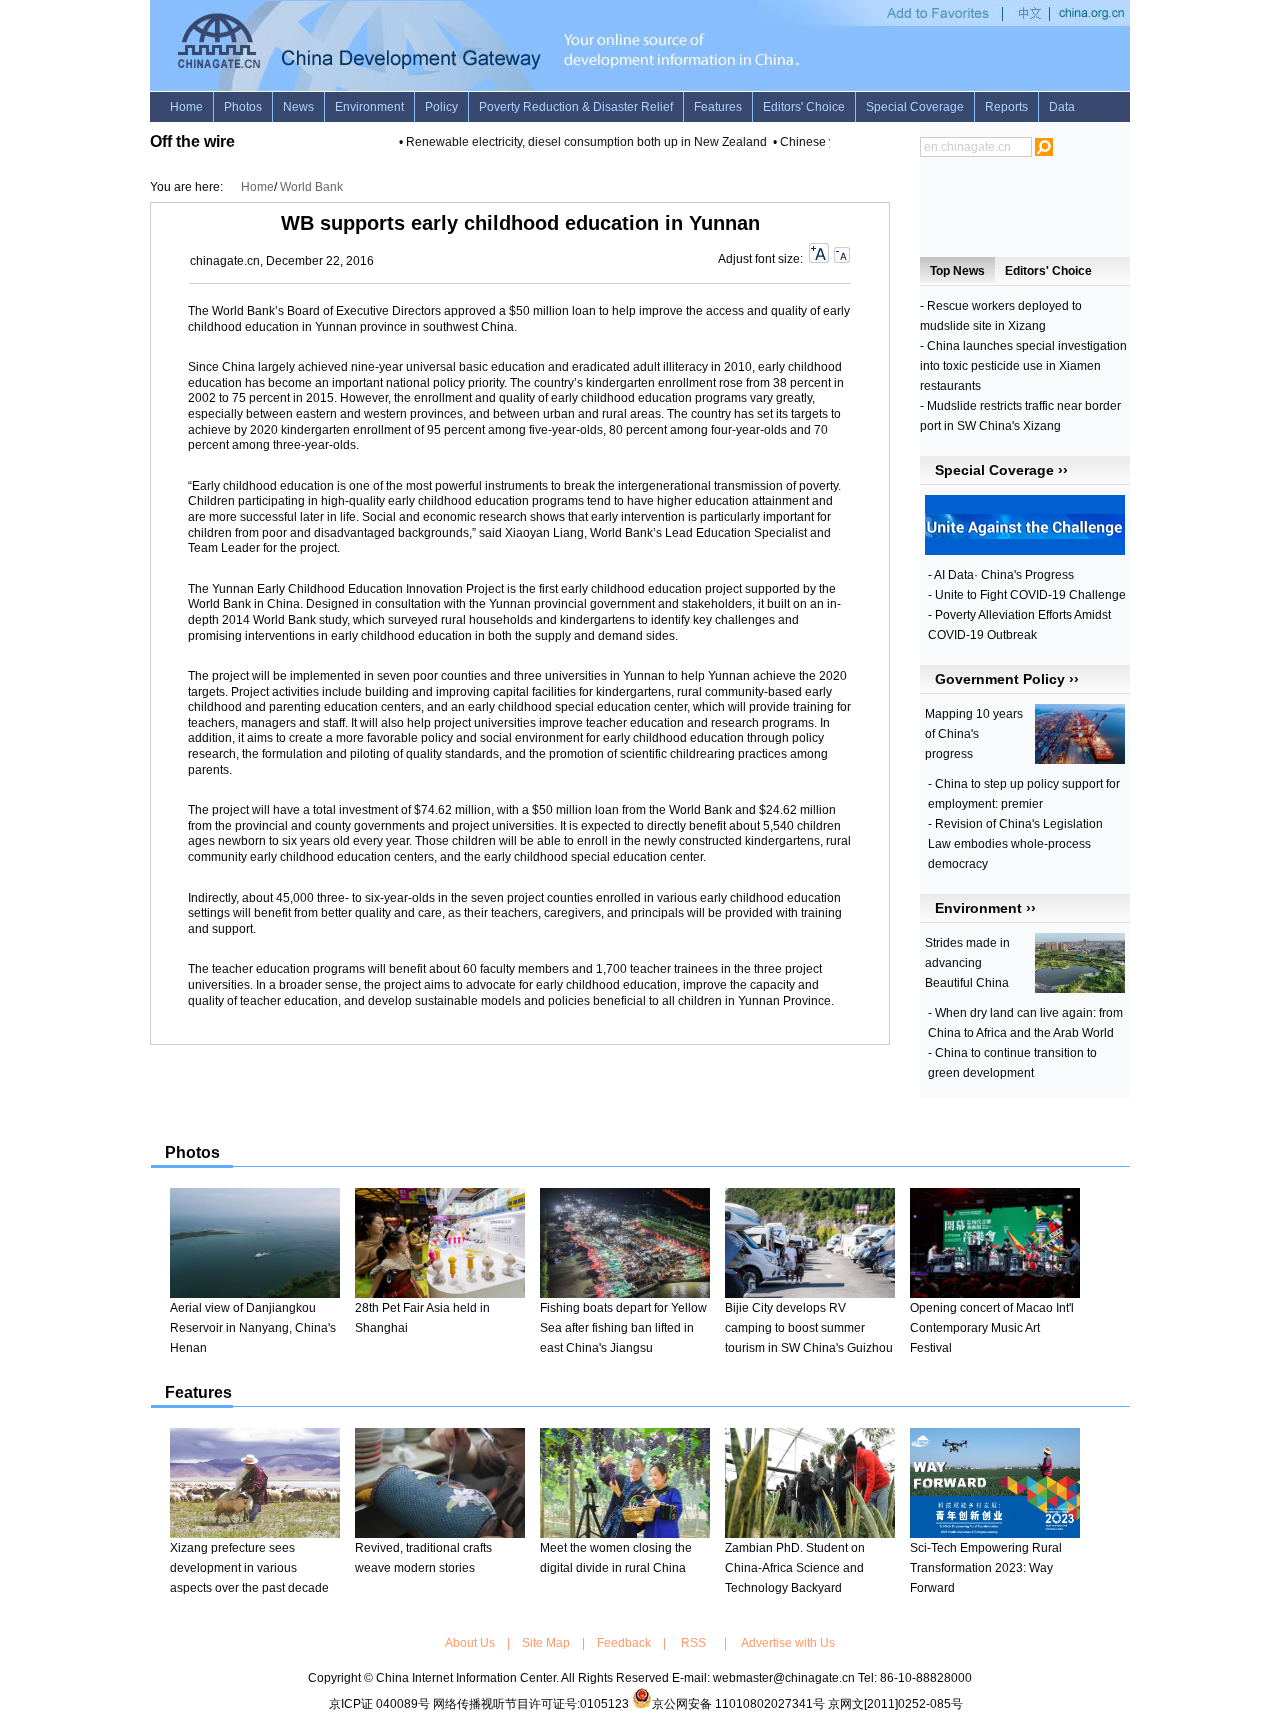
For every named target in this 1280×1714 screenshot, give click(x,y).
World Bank (311, 187)
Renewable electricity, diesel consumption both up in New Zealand (575, 142)
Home (257, 187)
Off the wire (192, 141)
